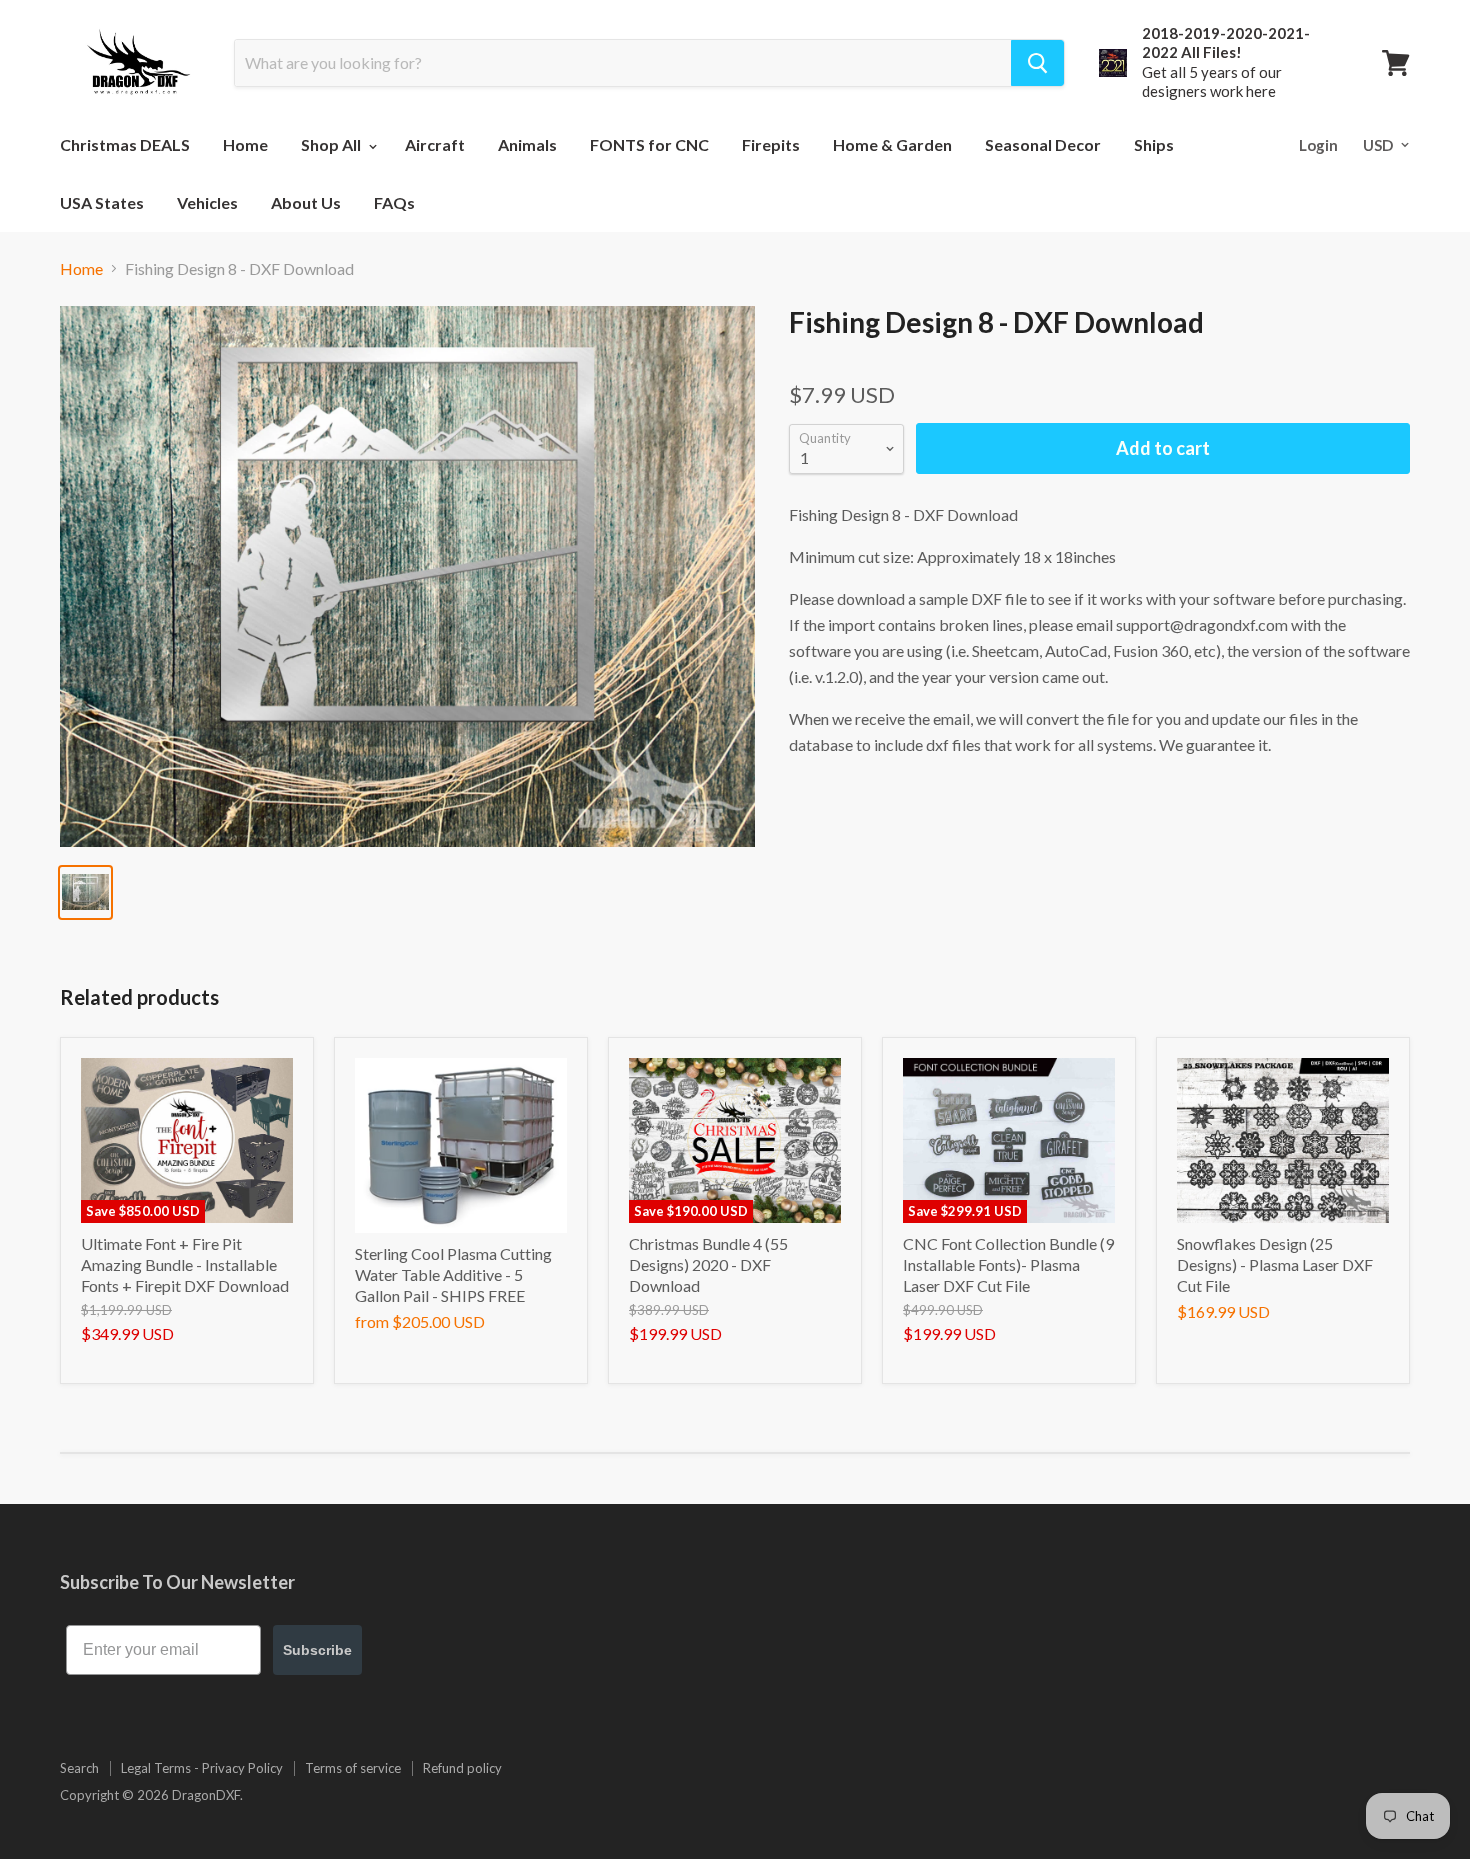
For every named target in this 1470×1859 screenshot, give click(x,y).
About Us (306, 202)
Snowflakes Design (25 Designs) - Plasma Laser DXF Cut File (1275, 1264)
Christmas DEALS (125, 144)
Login (1318, 145)
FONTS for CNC (649, 144)
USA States (102, 202)
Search (79, 1768)
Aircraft (435, 144)
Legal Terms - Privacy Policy (202, 1768)
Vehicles (207, 202)
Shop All (332, 144)
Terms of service (353, 1768)
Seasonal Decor (1043, 144)
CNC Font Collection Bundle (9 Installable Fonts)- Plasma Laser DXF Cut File (1008, 1264)
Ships (1154, 144)
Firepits (771, 144)
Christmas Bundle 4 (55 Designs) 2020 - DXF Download (708, 1264)
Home (245, 144)
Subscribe (317, 1650)
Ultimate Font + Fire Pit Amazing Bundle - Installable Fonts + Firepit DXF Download (185, 1264)
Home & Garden (892, 144)
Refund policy (462, 1768)
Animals (527, 144)
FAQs (394, 202)
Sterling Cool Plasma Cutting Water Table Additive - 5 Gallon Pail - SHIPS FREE (453, 1274)
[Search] (1037, 63)
